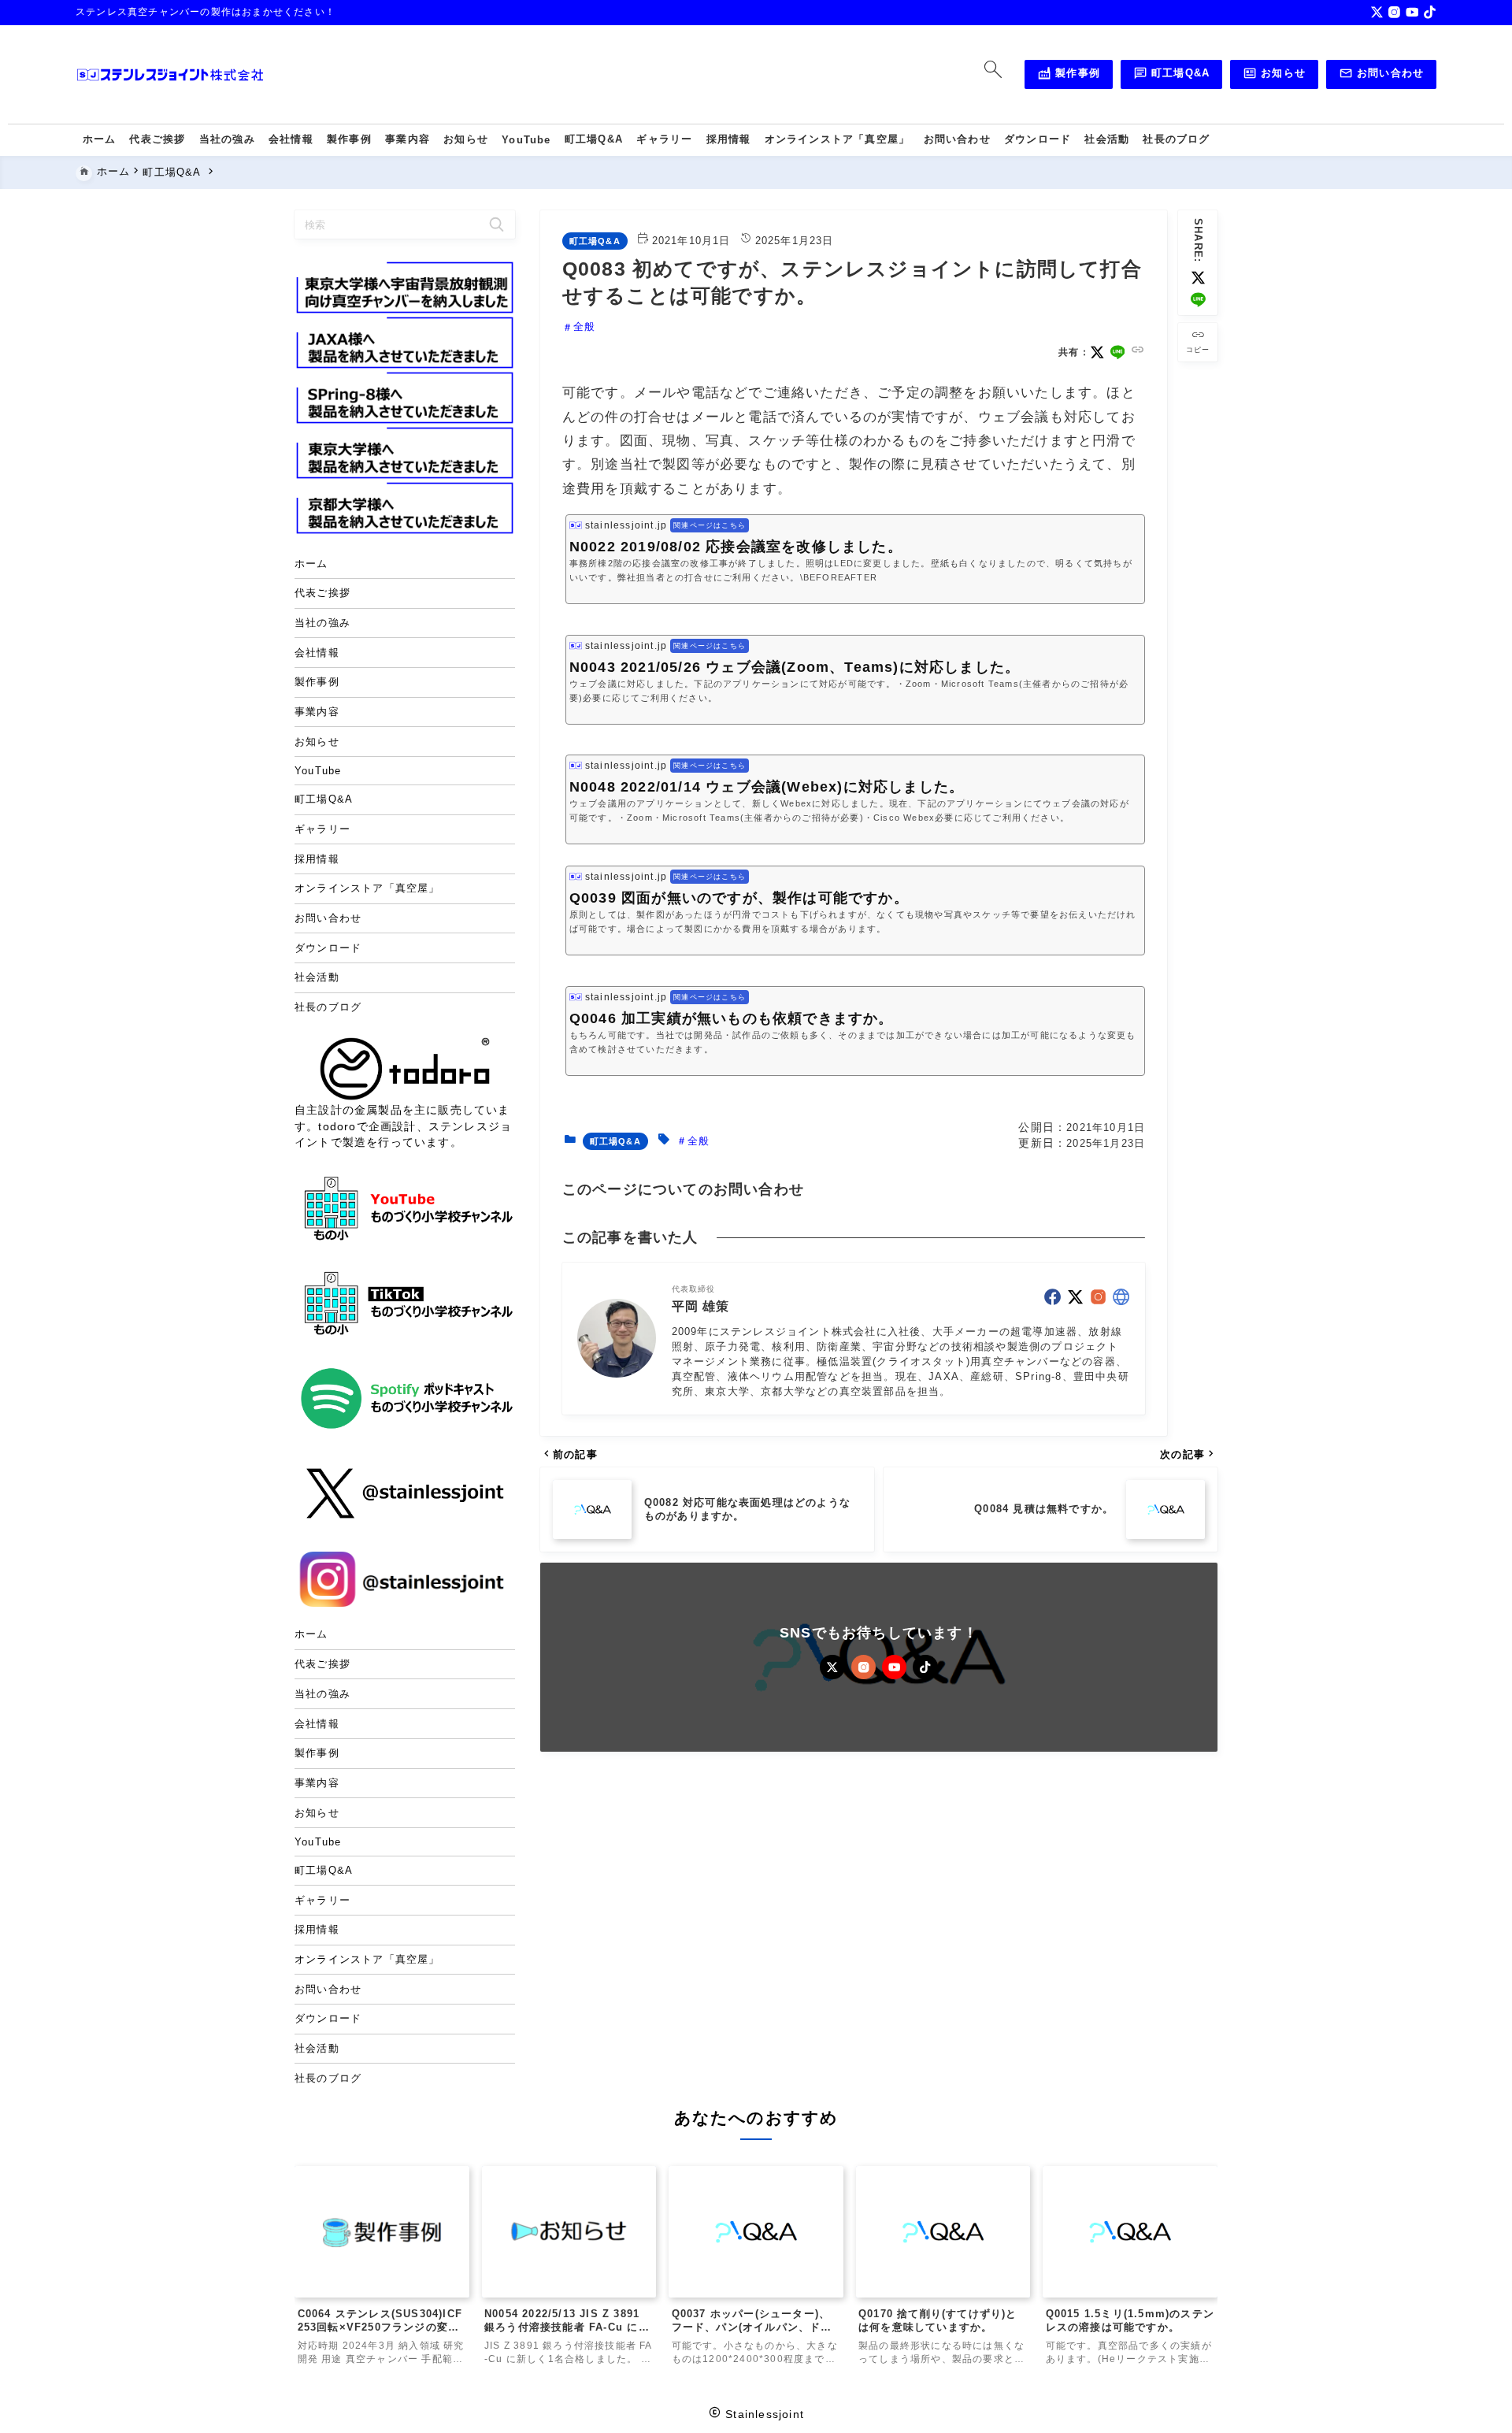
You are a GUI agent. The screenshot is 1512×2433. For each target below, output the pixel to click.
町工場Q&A (1172, 76)
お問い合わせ (1382, 76)
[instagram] (1394, 12)
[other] (1121, 1297)
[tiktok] (1430, 12)
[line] (1198, 300)
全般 (584, 327)
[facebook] (1052, 1297)
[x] (1377, 12)
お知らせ (1274, 76)
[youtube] (1412, 12)
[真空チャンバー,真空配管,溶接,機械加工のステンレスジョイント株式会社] (170, 75)
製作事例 (1069, 76)
